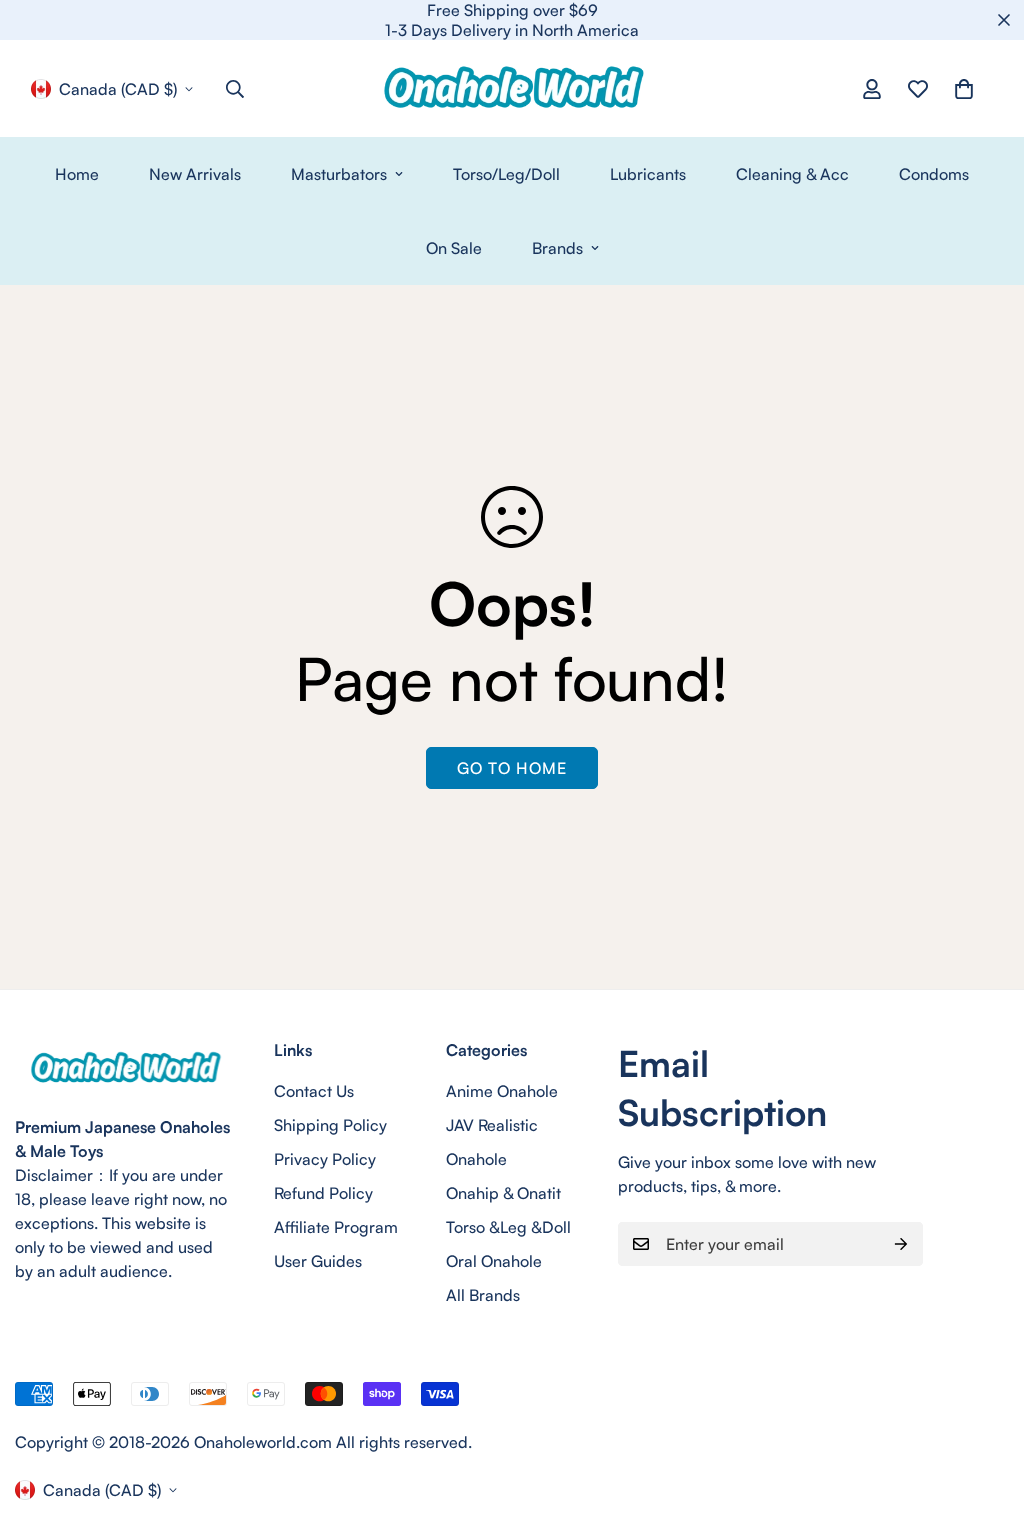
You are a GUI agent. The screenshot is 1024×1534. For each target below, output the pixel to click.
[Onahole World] (512, 88)
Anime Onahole (502, 1091)
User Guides (318, 1261)
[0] (964, 89)
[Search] (235, 89)
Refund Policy (323, 1193)
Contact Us (314, 1091)
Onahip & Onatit (503, 1193)
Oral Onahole (494, 1261)
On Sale (454, 248)
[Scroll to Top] (985, 1425)
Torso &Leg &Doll (508, 1227)
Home (77, 174)
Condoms (934, 174)
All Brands (483, 1295)
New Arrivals (195, 174)
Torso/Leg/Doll (506, 174)
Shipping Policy (330, 1125)
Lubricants (648, 174)
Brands (557, 248)
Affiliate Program (336, 1227)
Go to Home (512, 768)
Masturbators (339, 174)
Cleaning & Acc (792, 174)
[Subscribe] (901, 1244)
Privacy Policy (325, 1159)
